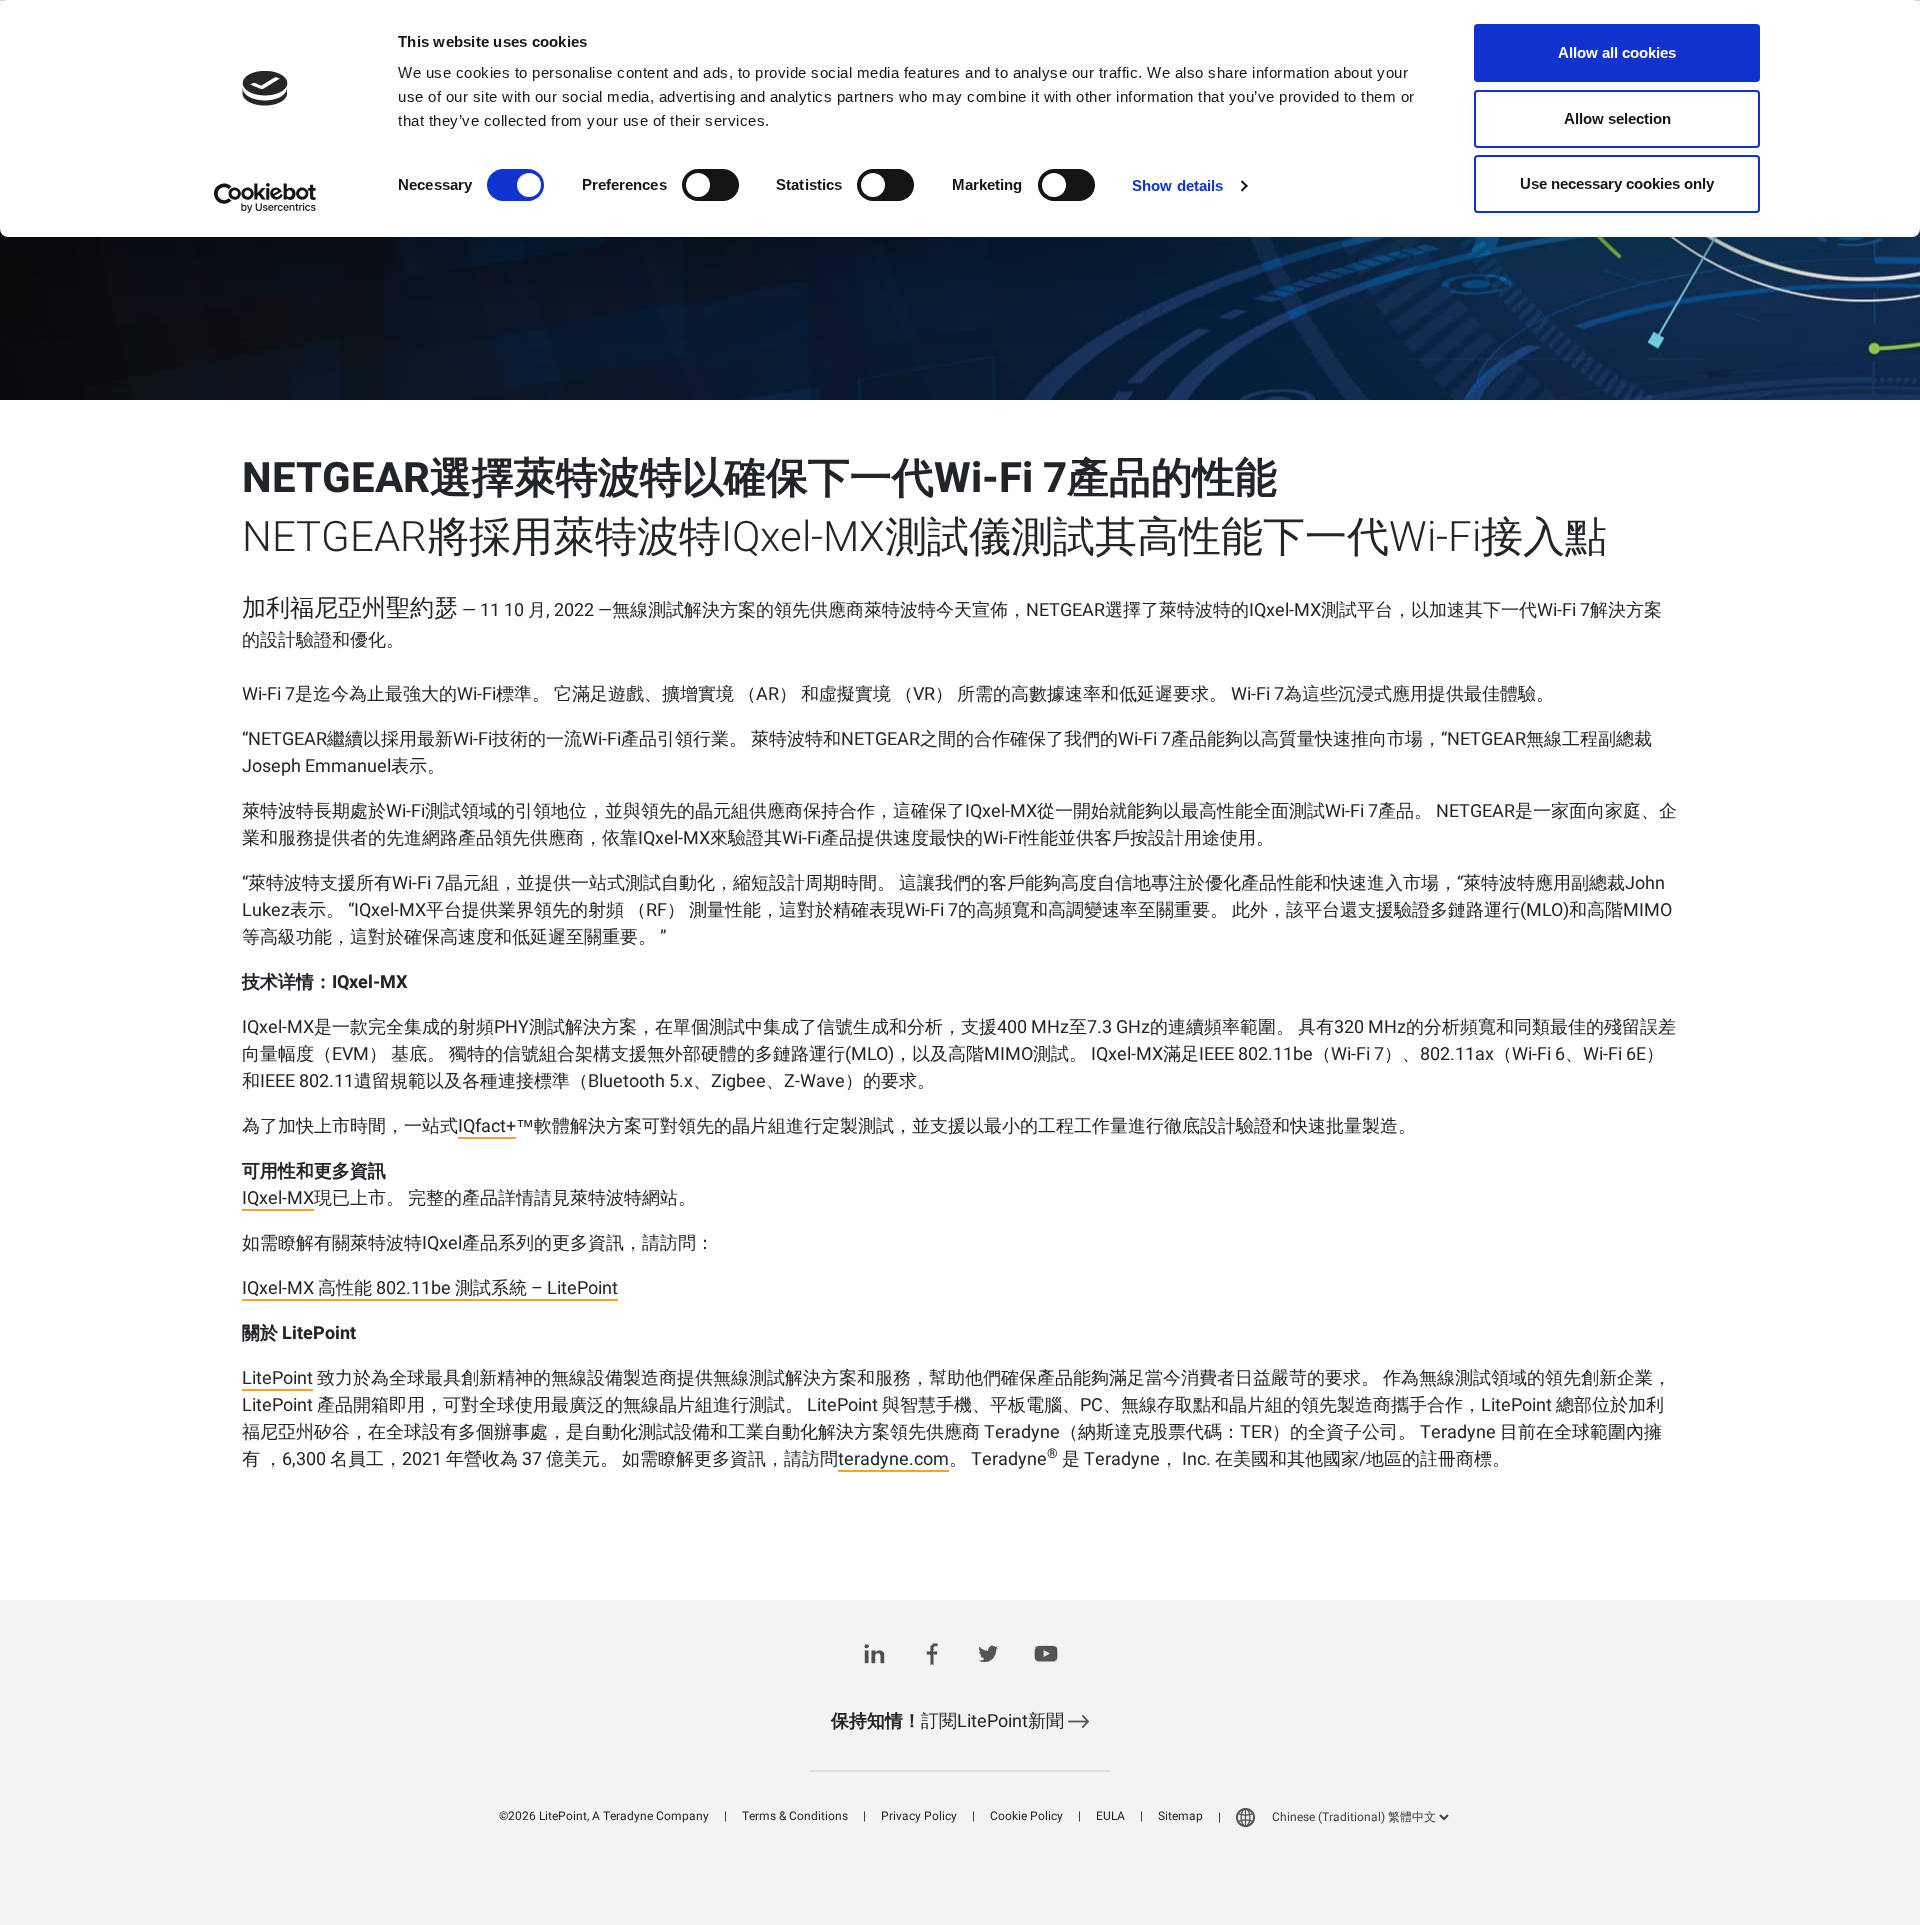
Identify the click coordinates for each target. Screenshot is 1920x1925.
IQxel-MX (278, 1200)
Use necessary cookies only (1617, 183)
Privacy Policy (919, 1816)
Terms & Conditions (795, 1816)
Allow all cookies (1617, 52)
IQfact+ (487, 1128)
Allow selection (1617, 118)
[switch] (710, 185)
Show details (1177, 185)
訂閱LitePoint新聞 (949, 1721)
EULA (1110, 1816)
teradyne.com (893, 1461)
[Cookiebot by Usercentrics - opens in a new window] (265, 198)
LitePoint (277, 1380)
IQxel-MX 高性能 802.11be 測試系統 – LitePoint (430, 1290)
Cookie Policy (1026, 1816)
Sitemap (1180, 1816)
